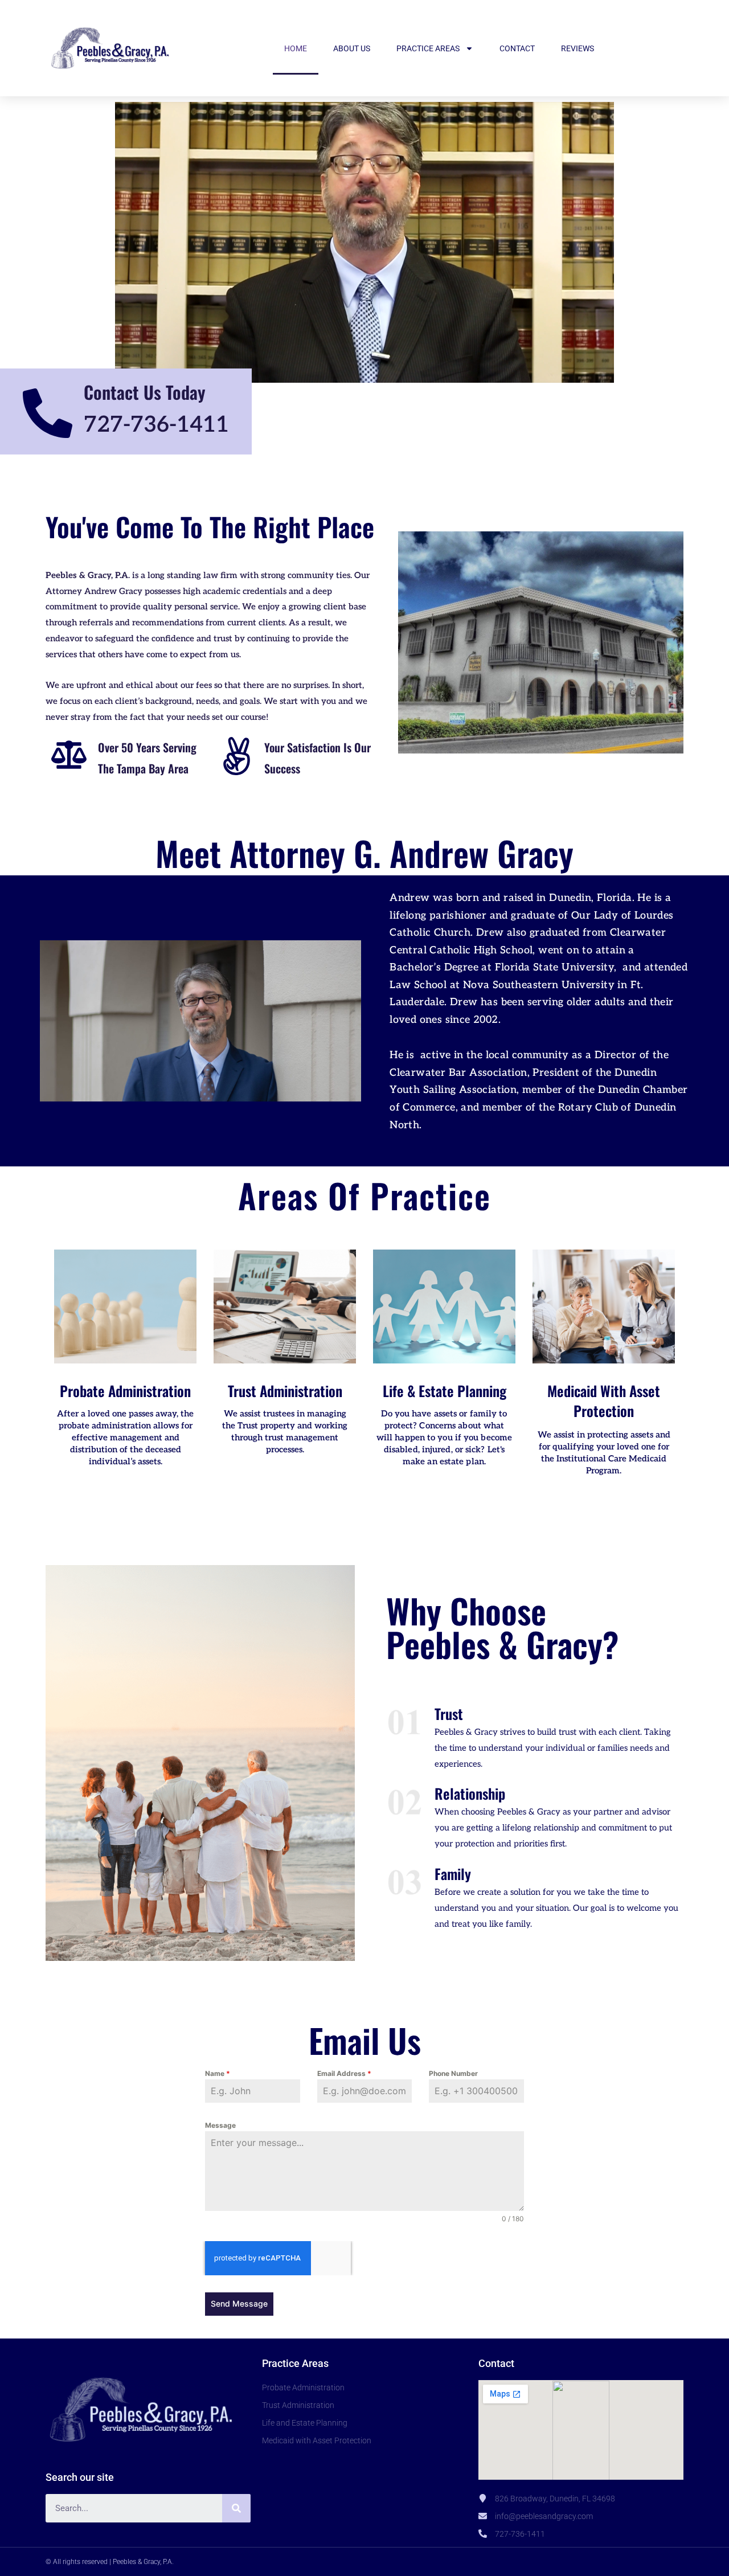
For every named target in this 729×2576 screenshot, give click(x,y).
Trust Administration (285, 1391)
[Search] (236, 2508)
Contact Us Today (145, 392)
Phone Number (453, 2073)
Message (220, 2125)
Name (218, 2073)
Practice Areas (428, 48)
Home (296, 48)
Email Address (344, 2073)
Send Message (239, 2303)
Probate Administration (125, 1391)
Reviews (578, 48)
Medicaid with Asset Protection (604, 1400)
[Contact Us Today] (48, 413)
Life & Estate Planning (445, 1391)
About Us (352, 48)
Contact (517, 48)
